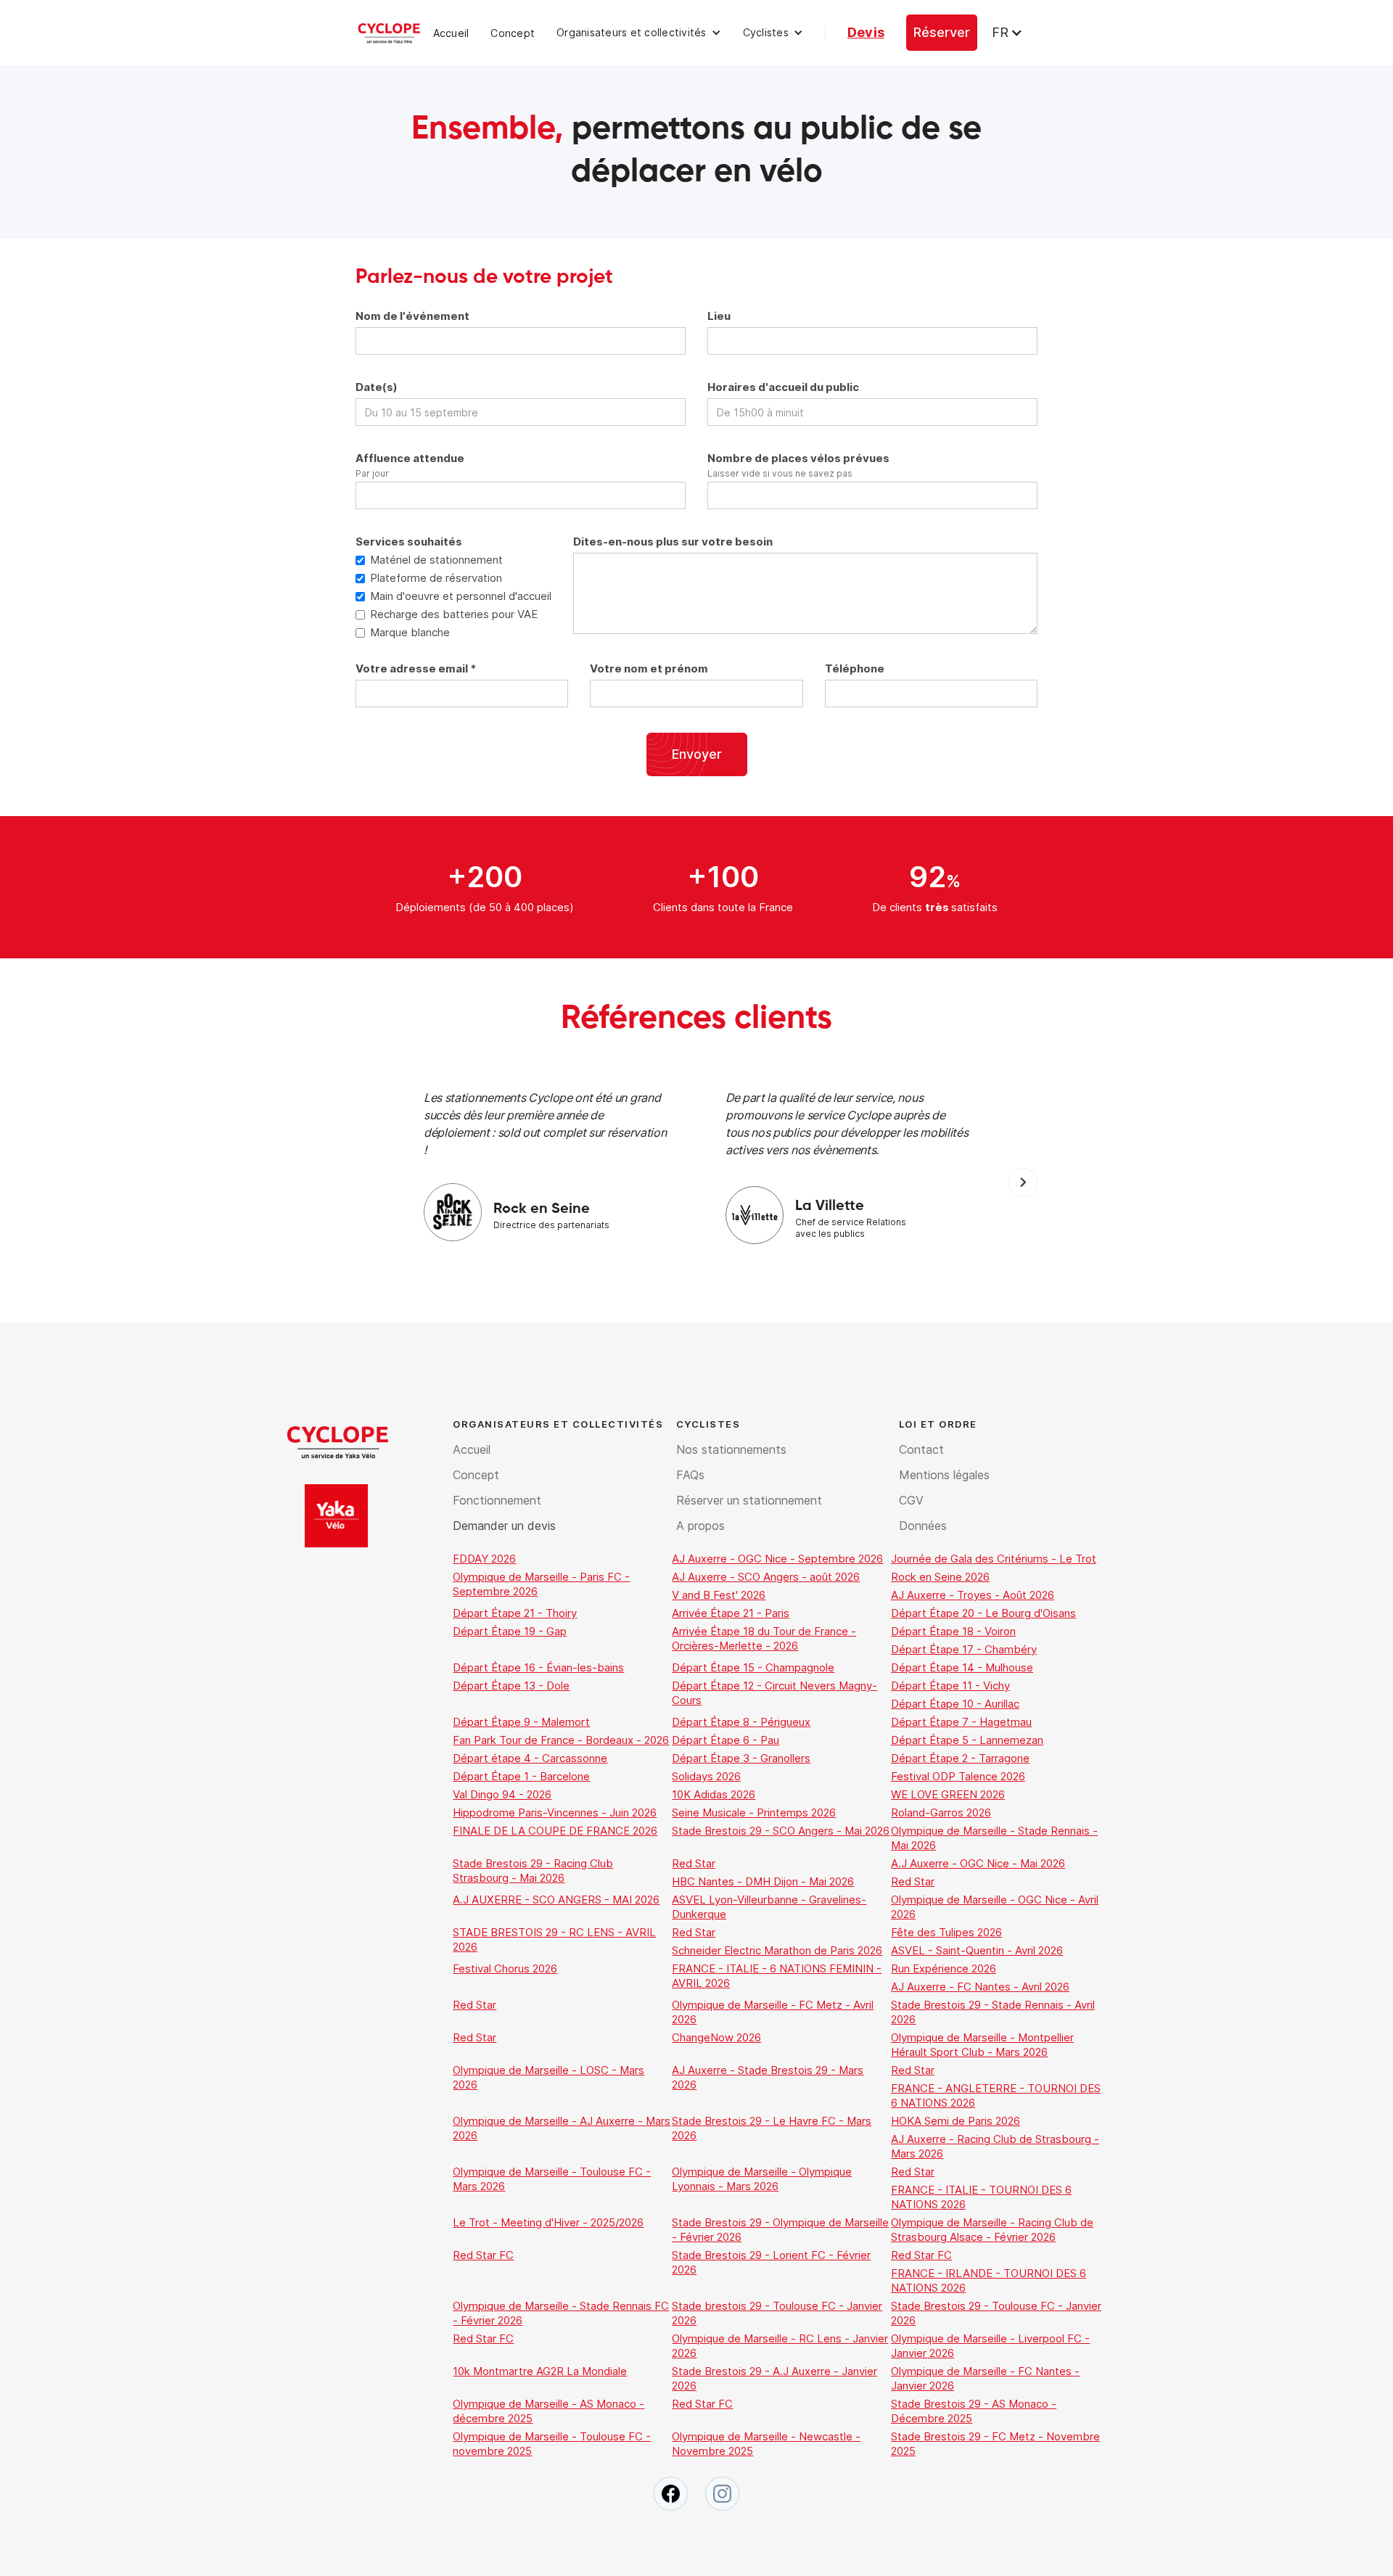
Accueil (451, 33)
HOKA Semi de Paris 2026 (956, 2121)
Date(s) (377, 387)
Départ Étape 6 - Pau (726, 1740)
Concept (513, 33)
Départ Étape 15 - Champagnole (753, 1667)
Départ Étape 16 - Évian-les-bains (538, 1667)
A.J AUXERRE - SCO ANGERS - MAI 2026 (556, 1900)
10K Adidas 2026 (714, 1794)
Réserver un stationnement (749, 1500)
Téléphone (855, 668)
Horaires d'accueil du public (783, 387)
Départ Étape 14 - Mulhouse (962, 1667)
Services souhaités (409, 542)
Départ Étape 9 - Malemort (521, 1722)
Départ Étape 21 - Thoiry (515, 1613)
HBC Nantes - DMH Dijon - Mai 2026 (763, 1881)
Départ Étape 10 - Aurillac (955, 1704)
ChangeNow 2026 (716, 2037)
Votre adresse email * (416, 668)
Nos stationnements (731, 1449)
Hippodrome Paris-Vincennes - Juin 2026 (555, 1812)
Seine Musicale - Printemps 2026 (754, 1812)
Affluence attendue (410, 458)
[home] (389, 33)
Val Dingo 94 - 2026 (502, 1794)
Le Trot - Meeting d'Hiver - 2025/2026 (548, 2222)
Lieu (719, 316)
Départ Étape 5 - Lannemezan (967, 1740)
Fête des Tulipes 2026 (946, 1932)
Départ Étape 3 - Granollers (741, 1758)
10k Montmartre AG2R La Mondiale (540, 2371)
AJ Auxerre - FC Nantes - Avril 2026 (980, 1987)
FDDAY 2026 (484, 1559)
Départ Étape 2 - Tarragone (960, 1758)
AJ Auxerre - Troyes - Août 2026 (973, 1595)
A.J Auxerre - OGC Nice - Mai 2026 (978, 1863)
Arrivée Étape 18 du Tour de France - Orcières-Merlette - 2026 (764, 1638)
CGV (911, 1500)
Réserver (942, 32)
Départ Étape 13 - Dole (511, 1686)
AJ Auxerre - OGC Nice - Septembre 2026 (777, 1559)
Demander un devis (504, 1526)
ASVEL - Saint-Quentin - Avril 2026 (977, 1950)
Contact (921, 1449)
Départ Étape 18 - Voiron (953, 1631)
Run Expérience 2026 (944, 1968)
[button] (639, 33)
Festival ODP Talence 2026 (958, 1776)
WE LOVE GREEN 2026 (948, 1794)
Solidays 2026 (706, 1776)
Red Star (694, 1863)
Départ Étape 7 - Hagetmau (961, 1722)
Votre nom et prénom (649, 668)
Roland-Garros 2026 (941, 1812)
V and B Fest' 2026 (719, 1595)
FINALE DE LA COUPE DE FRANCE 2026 (555, 1831)
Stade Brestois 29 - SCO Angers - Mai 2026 (781, 1831)
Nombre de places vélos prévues (798, 458)
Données (923, 1526)
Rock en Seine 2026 (940, 1577)
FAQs (690, 1475)
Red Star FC (483, 2255)
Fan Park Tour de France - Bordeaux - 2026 (561, 1740)
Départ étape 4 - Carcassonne (530, 1758)
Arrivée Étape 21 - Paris (731, 1613)
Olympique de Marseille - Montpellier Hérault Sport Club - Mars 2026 (982, 2045)
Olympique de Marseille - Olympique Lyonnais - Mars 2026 (762, 2179)
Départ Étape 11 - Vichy (950, 1686)
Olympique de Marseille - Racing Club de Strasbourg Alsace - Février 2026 (992, 2230)
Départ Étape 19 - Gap (510, 1631)
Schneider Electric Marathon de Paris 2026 (777, 1950)
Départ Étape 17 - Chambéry (964, 1649)
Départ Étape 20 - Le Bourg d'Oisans (983, 1613)
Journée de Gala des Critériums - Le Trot (994, 1559)
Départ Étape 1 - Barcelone (521, 1776)
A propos (700, 1526)
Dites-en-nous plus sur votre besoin (673, 542)
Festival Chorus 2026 (505, 1968)
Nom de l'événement (412, 316)
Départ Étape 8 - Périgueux (741, 1722)
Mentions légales (944, 1475)
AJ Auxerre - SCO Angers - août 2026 (766, 1577)
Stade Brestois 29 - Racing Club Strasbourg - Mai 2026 (533, 1871)
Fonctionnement (497, 1500)
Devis (866, 32)
